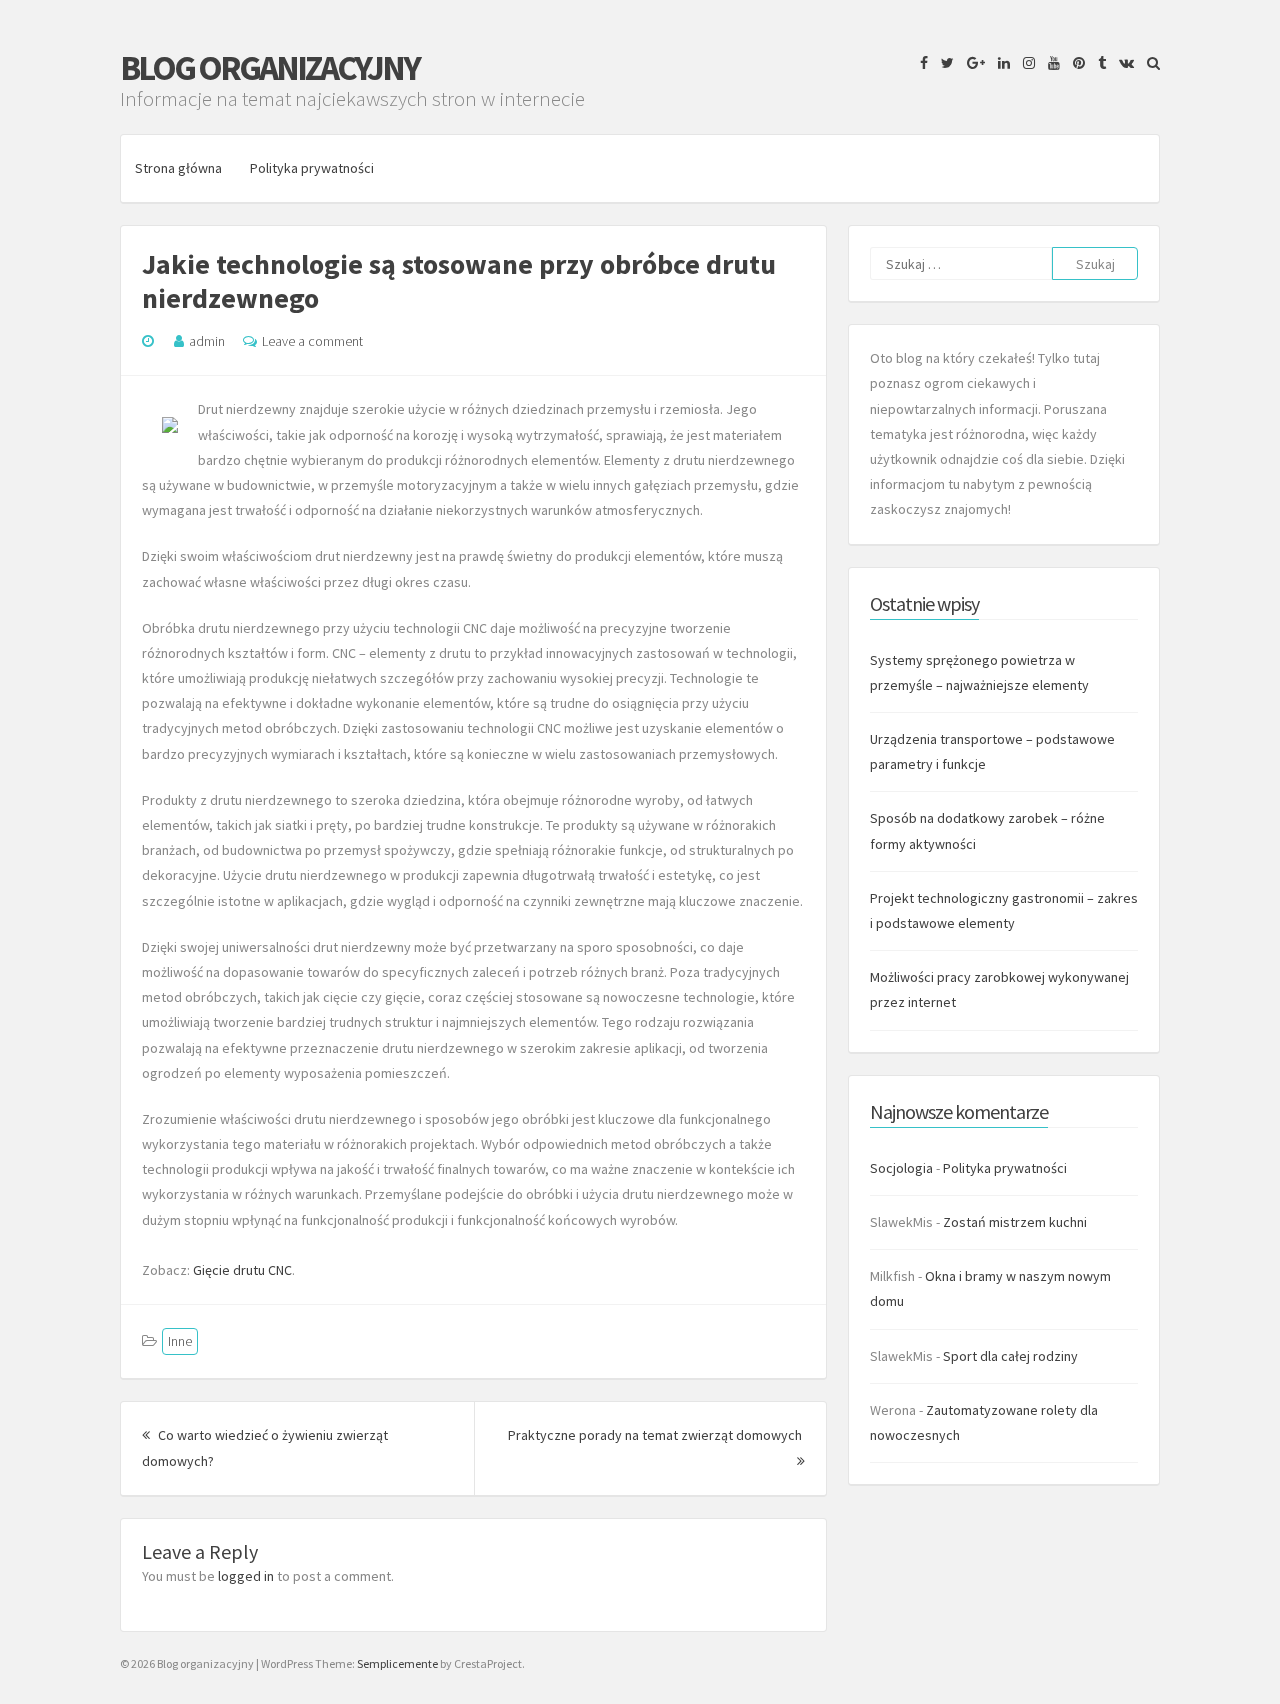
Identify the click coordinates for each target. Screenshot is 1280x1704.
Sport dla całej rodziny (1010, 1356)
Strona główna (178, 168)
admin (207, 341)
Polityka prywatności (312, 168)
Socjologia (901, 1168)
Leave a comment (312, 341)
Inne (180, 1341)
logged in (246, 1576)
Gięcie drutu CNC (242, 1270)
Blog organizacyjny (269, 68)
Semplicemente (397, 1663)
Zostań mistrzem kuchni (1015, 1222)
